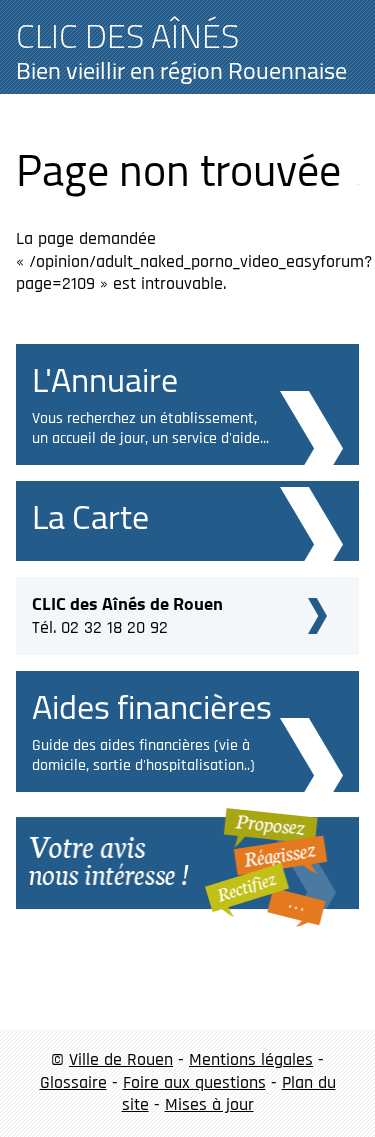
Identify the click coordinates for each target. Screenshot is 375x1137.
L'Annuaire (105, 379)
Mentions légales (251, 1059)
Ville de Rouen (121, 1059)
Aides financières (152, 706)
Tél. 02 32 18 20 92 (127, 613)
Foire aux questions (194, 1082)
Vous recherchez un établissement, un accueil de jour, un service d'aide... (150, 428)
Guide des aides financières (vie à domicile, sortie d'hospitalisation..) (143, 755)
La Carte (90, 516)
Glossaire (73, 1082)
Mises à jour (209, 1104)
